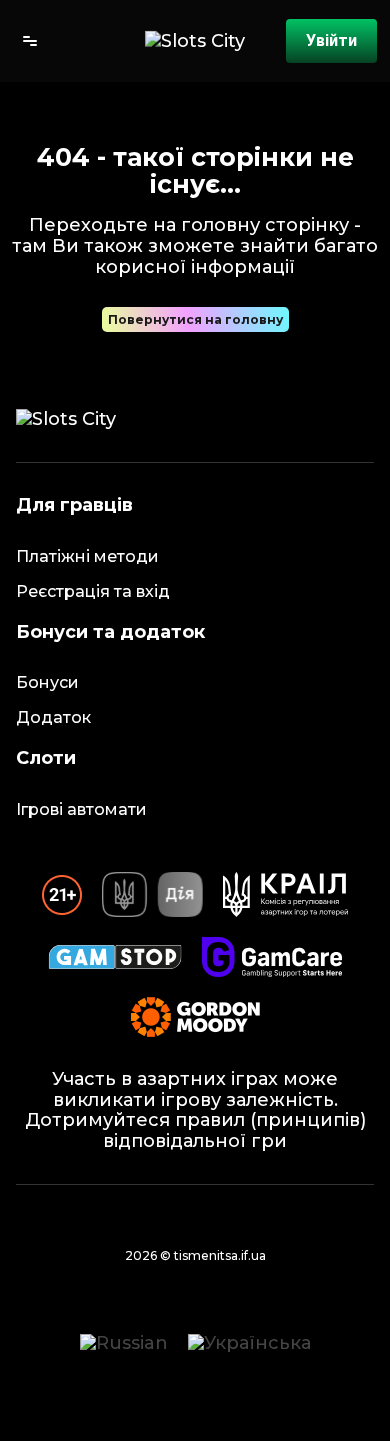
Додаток (53, 717)
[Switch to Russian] (124, 1343)
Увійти (331, 40)
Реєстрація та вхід (93, 591)
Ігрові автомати (81, 809)
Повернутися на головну (195, 319)
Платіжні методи (87, 556)
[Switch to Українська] (249, 1343)
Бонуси (47, 682)
